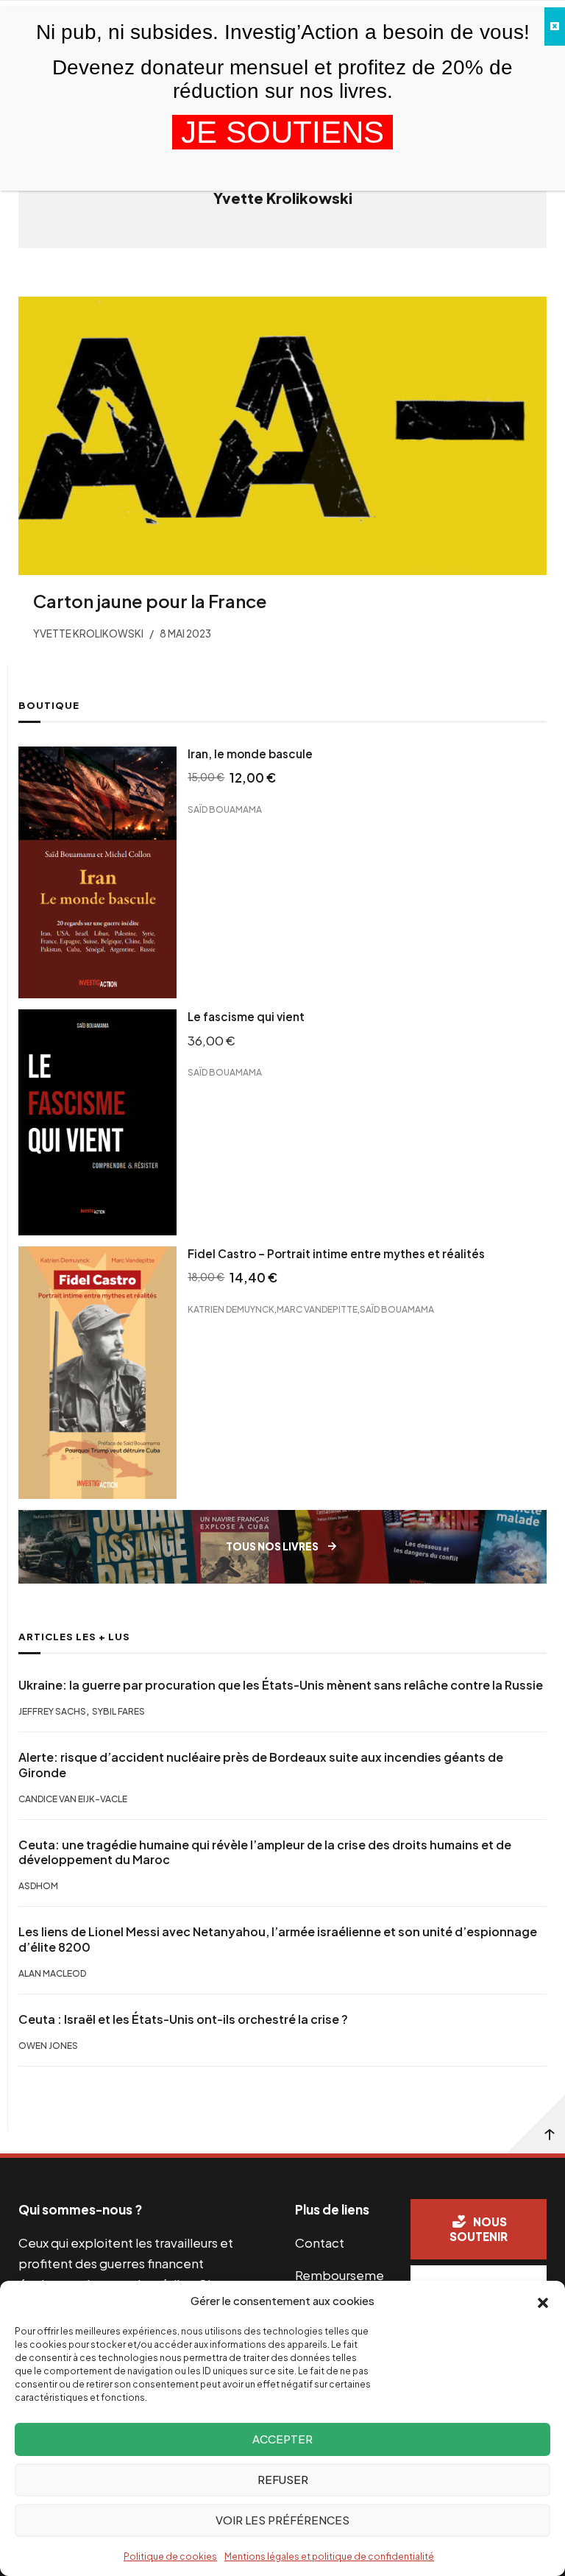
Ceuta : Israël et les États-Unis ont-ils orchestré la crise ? (183, 2019)
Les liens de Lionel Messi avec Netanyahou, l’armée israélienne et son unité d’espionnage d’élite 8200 (278, 1940)
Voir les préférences (282, 2520)
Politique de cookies (170, 2556)
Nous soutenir (479, 2229)
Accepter (282, 2439)
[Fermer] (555, 27)
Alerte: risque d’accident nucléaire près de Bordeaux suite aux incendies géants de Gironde (261, 1765)
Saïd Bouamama (225, 809)
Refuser (283, 2479)
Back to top (536, 2124)
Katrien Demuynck (231, 1309)
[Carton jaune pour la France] (282, 436)
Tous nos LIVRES (272, 1546)
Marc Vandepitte (317, 1309)
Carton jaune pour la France (150, 601)
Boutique (49, 705)
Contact (320, 2242)
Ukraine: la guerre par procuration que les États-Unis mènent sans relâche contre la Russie (281, 1685)
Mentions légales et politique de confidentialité (329, 2556)
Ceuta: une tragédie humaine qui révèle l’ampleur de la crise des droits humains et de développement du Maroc (265, 1853)
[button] (543, 2301)
